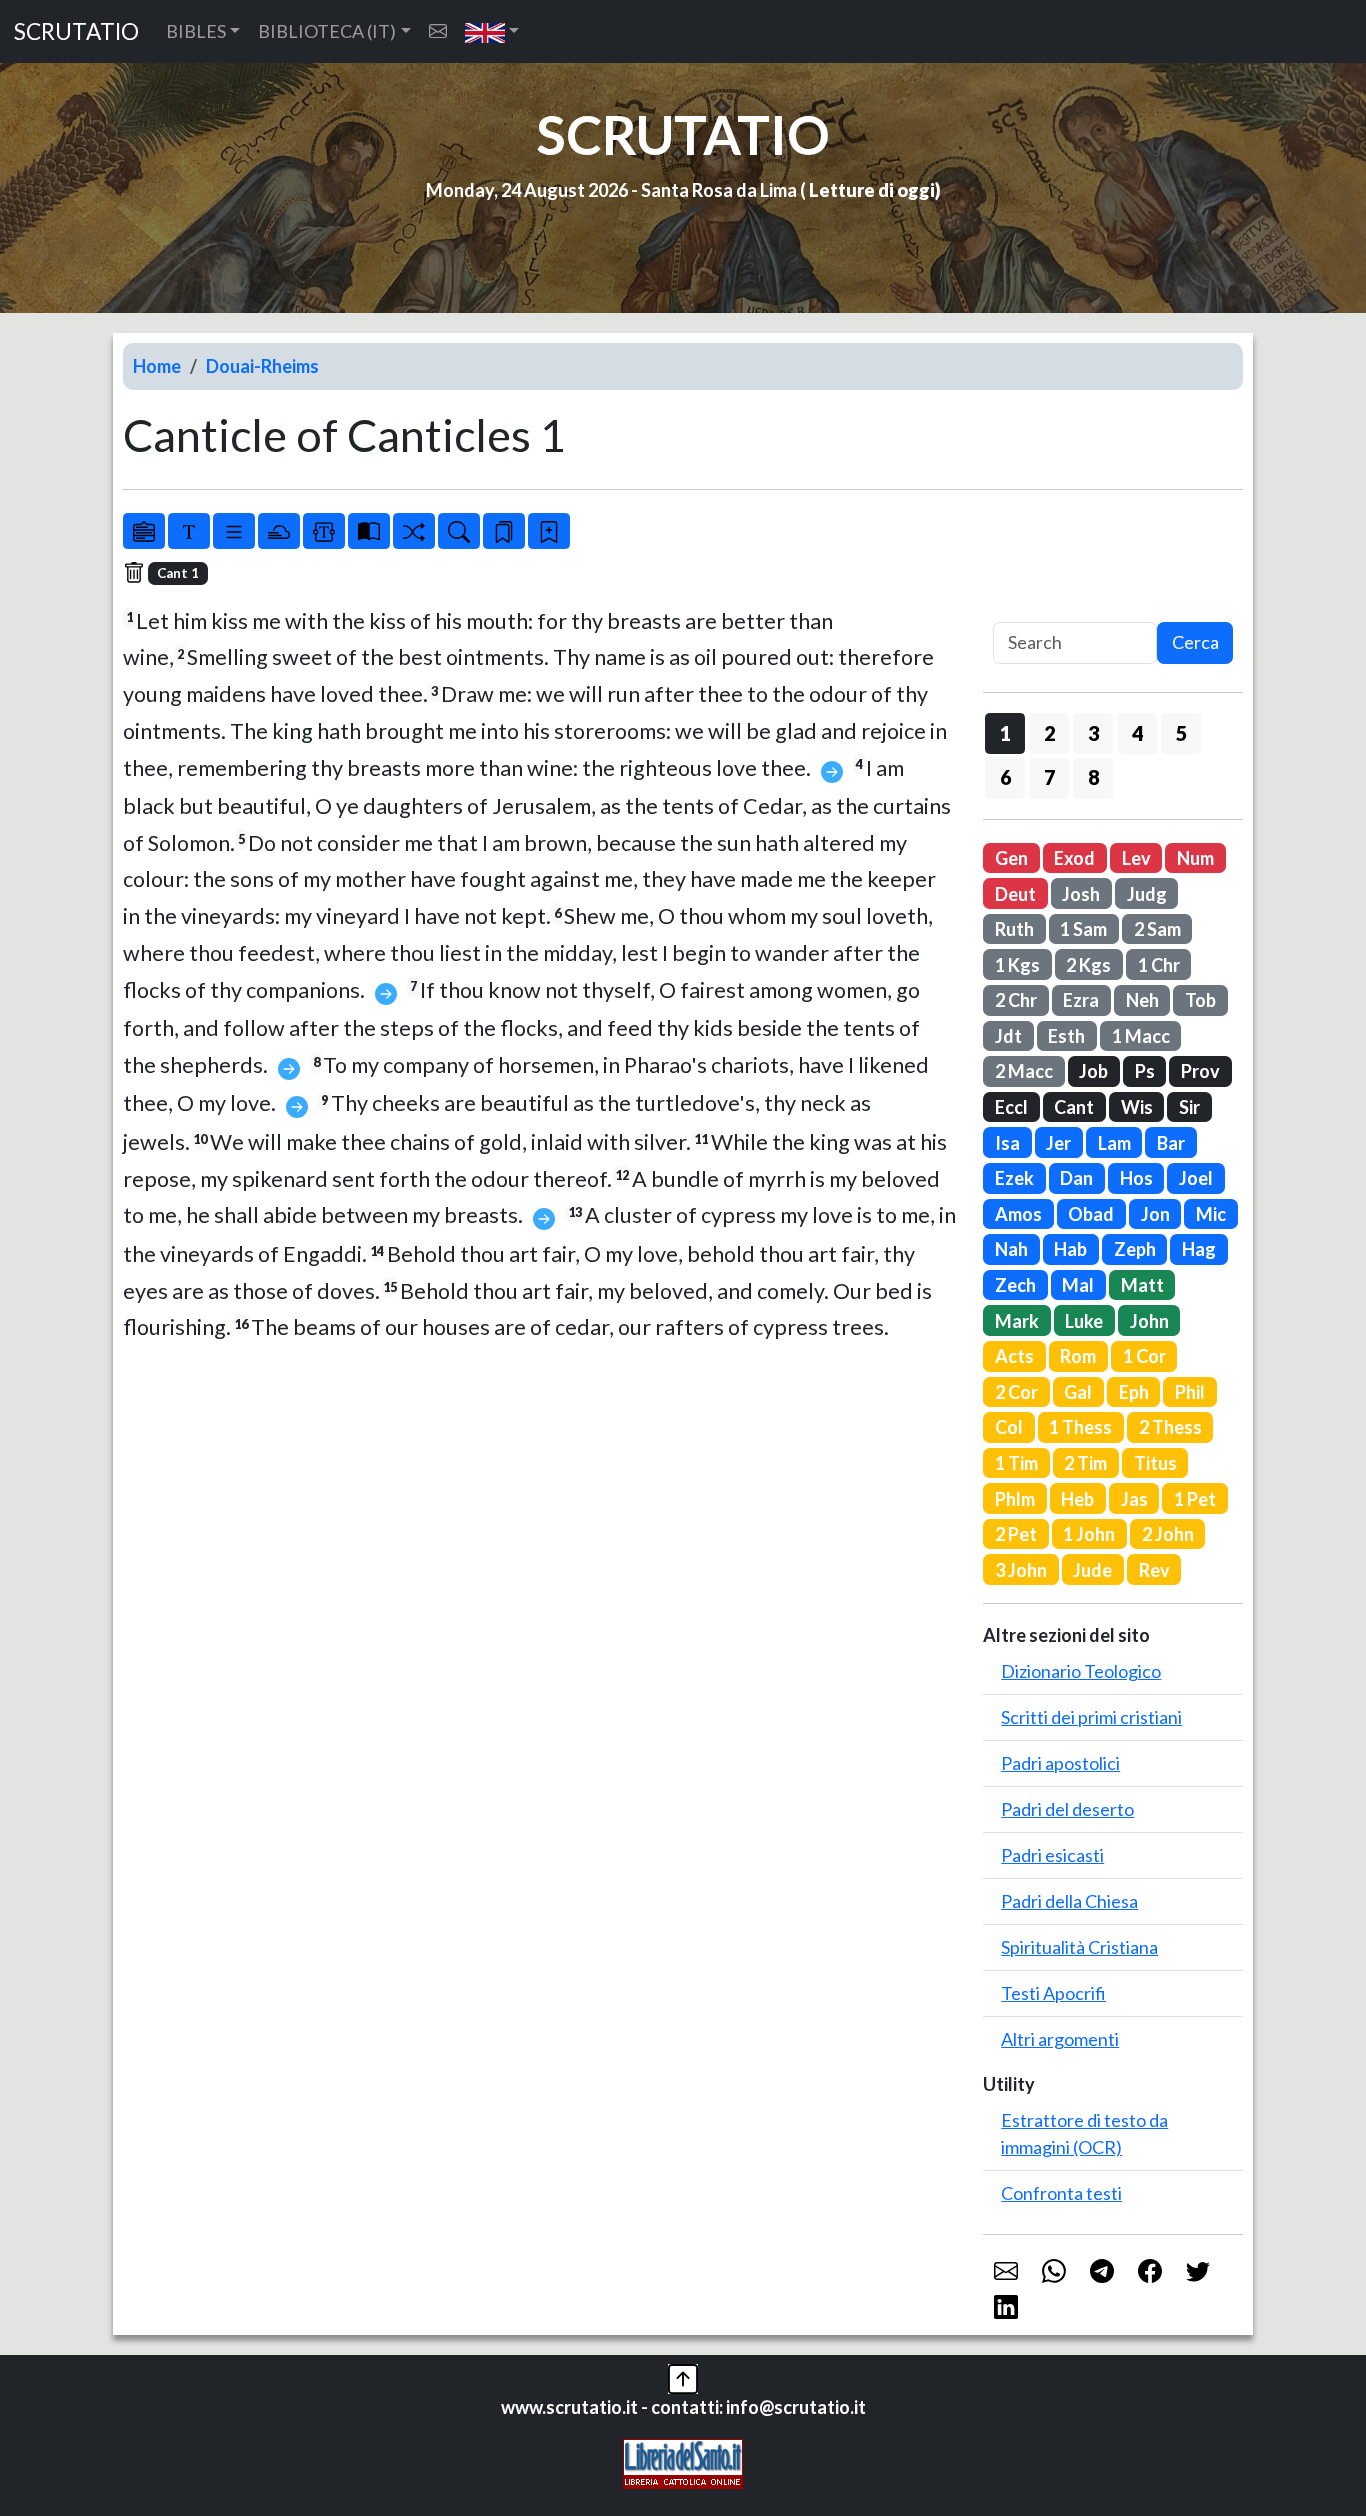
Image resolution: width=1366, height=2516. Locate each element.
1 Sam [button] (1083, 929)
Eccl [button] (1011, 1107)
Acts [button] (1014, 1356)
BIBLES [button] (196, 31)
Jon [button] (1155, 1214)
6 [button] (1005, 777)
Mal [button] (1078, 1285)
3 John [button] (1021, 1570)
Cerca (1195, 642)
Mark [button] (1017, 1321)
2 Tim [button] (1085, 1463)
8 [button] (1093, 777)
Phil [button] (1190, 1392)
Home (157, 366)
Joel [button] (1196, 1178)
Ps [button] (1145, 1071)
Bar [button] (1171, 1143)
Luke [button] (1084, 1321)
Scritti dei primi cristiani (1091, 1717)
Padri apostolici (1060, 1763)
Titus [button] (1155, 1463)
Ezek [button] (1014, 1178)
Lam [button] (1114, 1143)
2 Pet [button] (1016, 1534)
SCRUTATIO (76, 31)
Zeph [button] (1135, 1249)
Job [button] (1093, 1071)
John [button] (1149, 1321)
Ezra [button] (1081, 1000)
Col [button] (1009, 1427)
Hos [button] (1136, 1178)
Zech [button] (1015, 1285)
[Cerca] (459, 531)
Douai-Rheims (262, 366)
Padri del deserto (1067, 1809)
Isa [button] (1007, 1143)
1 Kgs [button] (1017, 965)
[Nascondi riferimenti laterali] (279, 531)
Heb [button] (1077, 1499)
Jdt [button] (1008, 1036)
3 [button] (1093, 733)
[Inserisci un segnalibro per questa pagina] (549, 531)
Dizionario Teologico (1081, 1671)
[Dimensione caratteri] (189, 531)
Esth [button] (1066, 1036)
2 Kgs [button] (1088, 965)
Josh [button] (1081, 894)
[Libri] (144, 531)
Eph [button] (1134, 1392)
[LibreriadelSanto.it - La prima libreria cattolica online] (683, 2462)
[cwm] (438, 31)
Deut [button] (1015, 894)
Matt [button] (1142, 1285)
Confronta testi (1061, 2193)
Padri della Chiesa (1069, 1901)
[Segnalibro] (504, 531)
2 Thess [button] (1170, 1427)
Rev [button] (1154, 1570)
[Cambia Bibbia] (414, 531)
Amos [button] (1018, 1214)
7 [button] (1049, 777)
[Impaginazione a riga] (234, 531)
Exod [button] (1074, 858)
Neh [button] (1142, 1000)
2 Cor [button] (1016, 1392)
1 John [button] (1089, 1534)
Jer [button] (1058, 1143)
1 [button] (1005, 733)
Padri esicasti (1052, 1855)
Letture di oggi (872, 190)
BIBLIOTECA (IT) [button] (327, 31)
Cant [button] (1074, 1107)
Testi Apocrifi (1053, 1993)
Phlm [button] (1015, 1499)
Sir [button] (1189, 1107)
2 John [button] (1168, 1534)
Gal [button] (1078, 1392)
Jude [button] (1092, 1570)
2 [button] (1049, 733)
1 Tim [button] (1016, 1463)
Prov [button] (1200, 1071)
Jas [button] (1134, 1499)
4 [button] (1137, 733)
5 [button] (1181, 733)
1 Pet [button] (1195, 1499)
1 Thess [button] (1080, 1427)
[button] (492, 31)
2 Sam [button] (1157, 929)
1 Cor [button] (1144, 1356)
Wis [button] (1137, 1107)
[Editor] (324, 531)
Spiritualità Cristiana (1079, 1947)
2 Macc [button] (1024, 1071)
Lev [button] (1136, 858)
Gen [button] (1011, 858)
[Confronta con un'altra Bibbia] (369, 531)
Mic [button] (1211, 1214)
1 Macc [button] (1141, 1036)
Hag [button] (1199, 1249)
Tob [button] (1200, 1000)
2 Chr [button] (1016, 1000)
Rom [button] (1078, 1356)
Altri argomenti (1060, 2039)
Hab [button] (1070, 1249)
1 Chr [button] (1159, 965)
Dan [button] (1076, 1178)
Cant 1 (178, 573)
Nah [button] (1011, 1249)
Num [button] (1195, 858)
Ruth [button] (1014, 929)
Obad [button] (1091, 1214)
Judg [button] (1147, 894)
